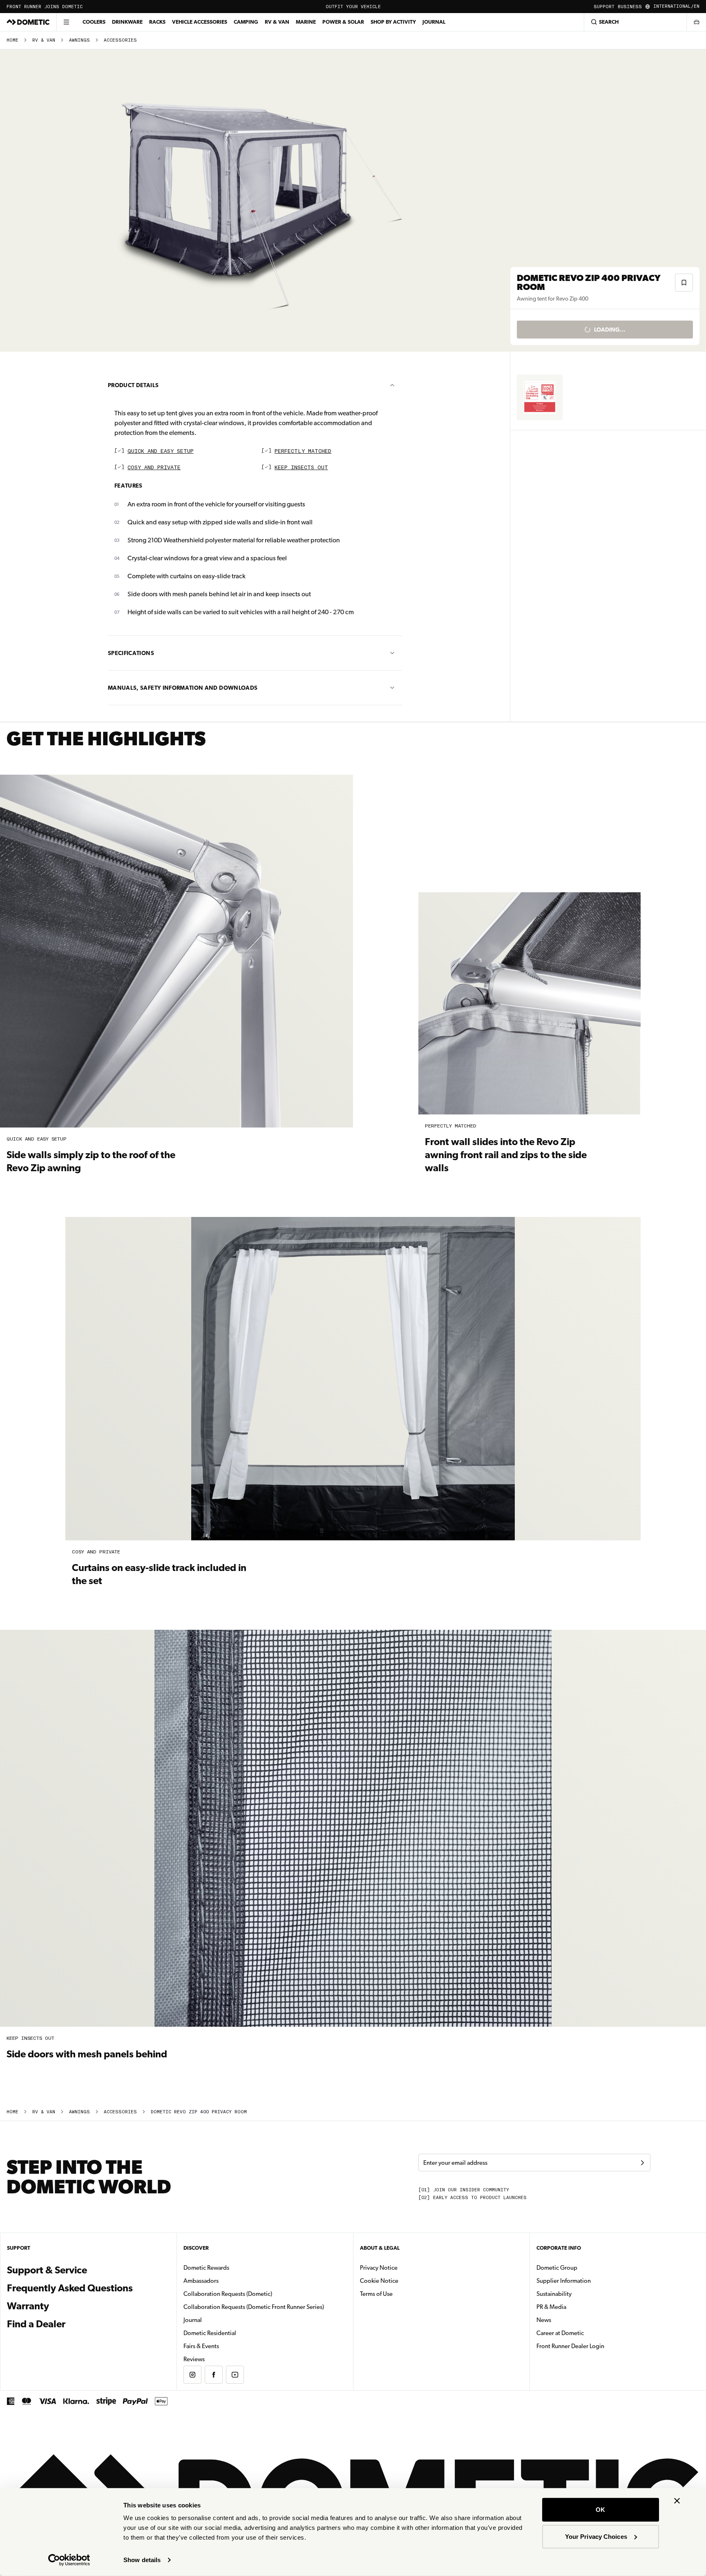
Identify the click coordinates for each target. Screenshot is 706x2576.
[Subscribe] (642, 2163)
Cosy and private (154, 468)
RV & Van (277, 22)
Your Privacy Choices (596, 2536)
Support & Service (47, 2270)
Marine (306, 22)
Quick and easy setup (161, 451)
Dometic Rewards (206, 2268)
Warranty (28, 2306)
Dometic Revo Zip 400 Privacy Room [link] (199, 2112)
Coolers (94, 22)
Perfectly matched (303, 451)
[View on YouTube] (235, 2375)
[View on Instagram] (192, 2375)
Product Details (133, 385)
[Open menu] (66, 22)
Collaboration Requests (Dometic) (228, 2294)
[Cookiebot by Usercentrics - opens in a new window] (69, 2560)
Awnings (79, 40)
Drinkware (127, 22)
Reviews (194, 2359)
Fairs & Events (201, 2346)
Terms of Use (376, 2294)
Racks (157, 22)
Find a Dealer (36, 2324)
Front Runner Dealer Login (570, 2346)
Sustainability (554, 2294)
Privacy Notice (379, 2268)
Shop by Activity (393, 22)
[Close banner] (677, 2501)
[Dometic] (28, 22)
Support (604, 7)
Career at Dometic (586, 2333)
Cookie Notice (379, 2281)
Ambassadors (201, 2281)
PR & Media (577, 2307)
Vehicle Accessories (200, 22)
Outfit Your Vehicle (353, 7)
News (570, 2320)
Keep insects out (301, 468)
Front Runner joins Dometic (45, 7)
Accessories (120, 40)
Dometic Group (583, 2267)
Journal (434, 22)
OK (600, 2510)
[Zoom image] (259, 201)
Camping (246, 22)
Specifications (131, 653)
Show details (142, 2560)
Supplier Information (564, 2281)
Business (630, 7)
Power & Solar (343, 22)
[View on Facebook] (214, 2375)
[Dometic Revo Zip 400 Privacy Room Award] (540, 397)
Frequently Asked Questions (70, 2288)
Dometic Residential (236, 2333)
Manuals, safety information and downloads (183, 688)
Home (12, 40)
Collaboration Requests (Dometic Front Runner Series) (254, 2307)
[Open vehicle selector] (696, 22)
